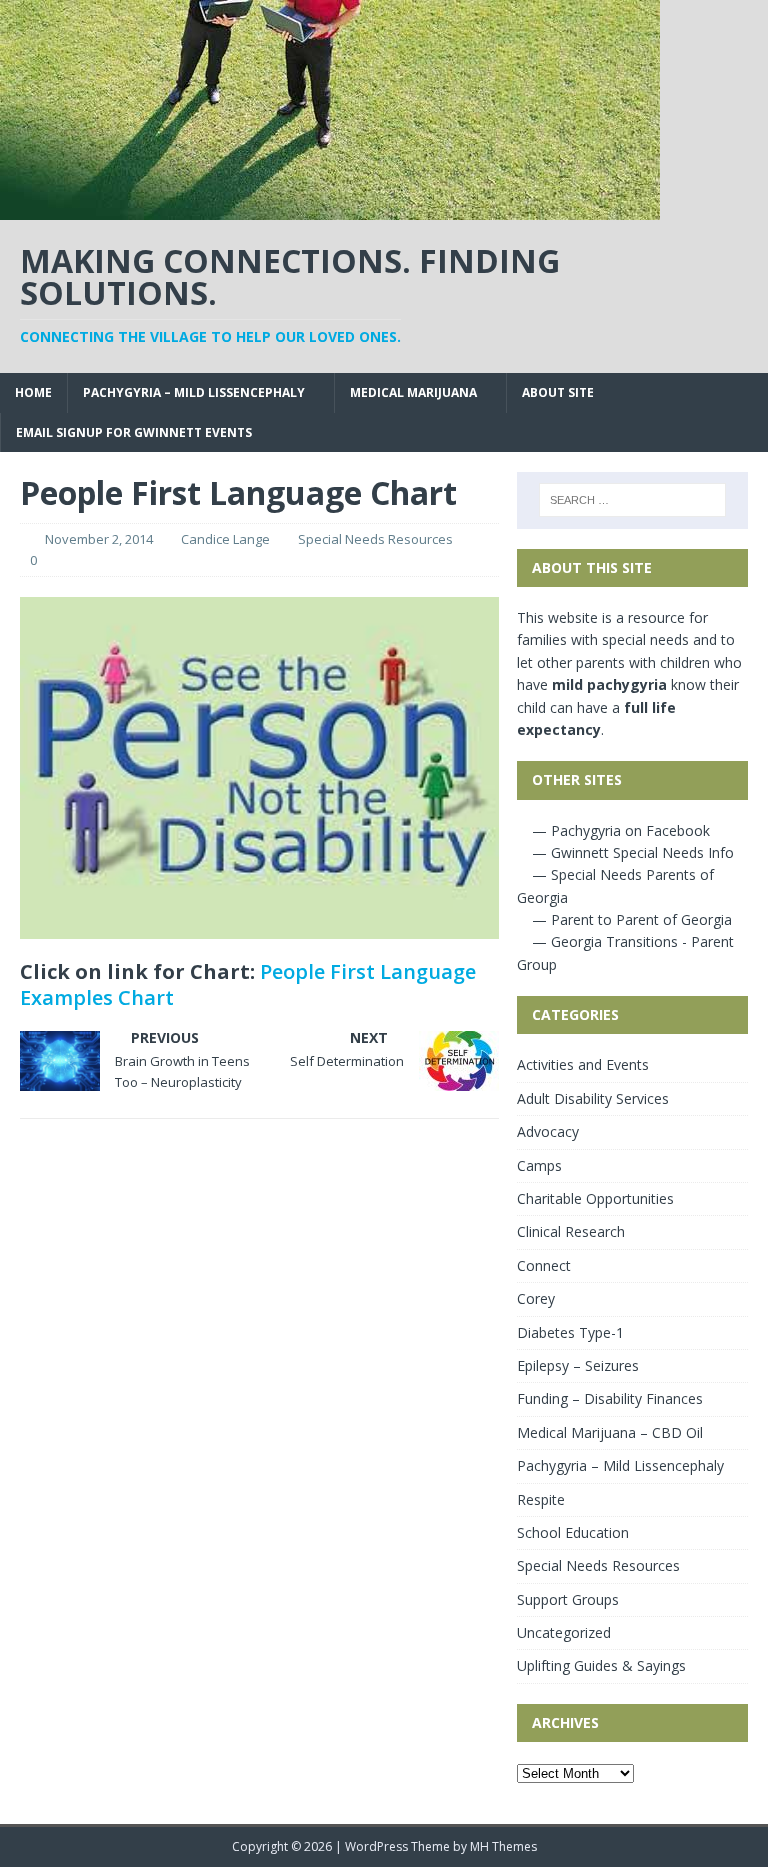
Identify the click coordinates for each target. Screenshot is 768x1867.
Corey (536, 1298)
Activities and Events (583, 1064)
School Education (573, 1532)
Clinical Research (571, 1231)
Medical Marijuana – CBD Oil (610, 1432)
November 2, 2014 (99, 539)
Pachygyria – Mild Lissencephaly (194, 392)
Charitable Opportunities (595, 1198)
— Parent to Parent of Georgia (630, 919)
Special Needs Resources (375, 539)
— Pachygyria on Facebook (619, 830)
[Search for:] (632, 500)
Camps (539, 1165)
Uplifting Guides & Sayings (601, 1665)
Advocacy (548, 1131)
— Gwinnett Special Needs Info (631, 852)
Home (33, 392)
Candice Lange (225, 539)
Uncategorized (564, 1632)
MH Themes (503, 1846)
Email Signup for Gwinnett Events (134, 432)
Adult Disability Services (593, 1098)
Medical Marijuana (413, 392)
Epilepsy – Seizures (578, 1365)
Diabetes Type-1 (570, 1332)
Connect (544, 1265)
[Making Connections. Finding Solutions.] (330, 208)
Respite (541, 1499)
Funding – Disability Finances (610, 1398)
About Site (558, 392)
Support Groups (568, 1599)
